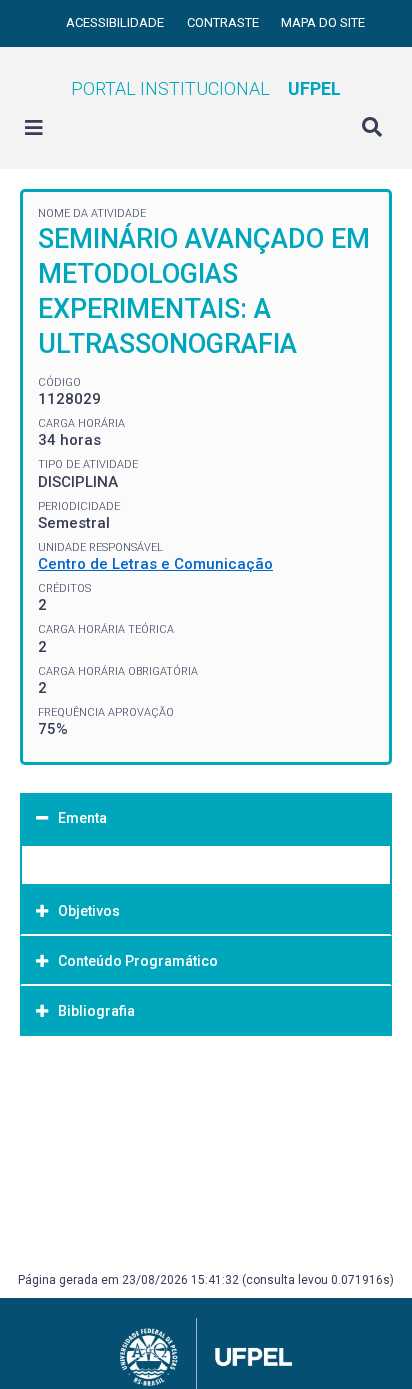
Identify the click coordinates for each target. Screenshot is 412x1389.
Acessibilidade (116, 22)
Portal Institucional (206, 88)
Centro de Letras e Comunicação (155, 564)
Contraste (224, 22)
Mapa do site (323, 22)
